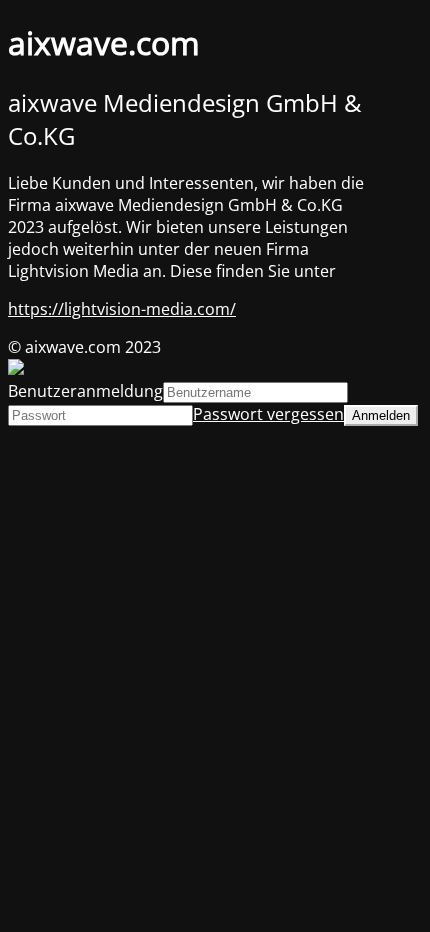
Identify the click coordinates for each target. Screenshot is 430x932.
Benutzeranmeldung (85, 391)
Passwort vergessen (268, 414)
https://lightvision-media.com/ (122, 309)
